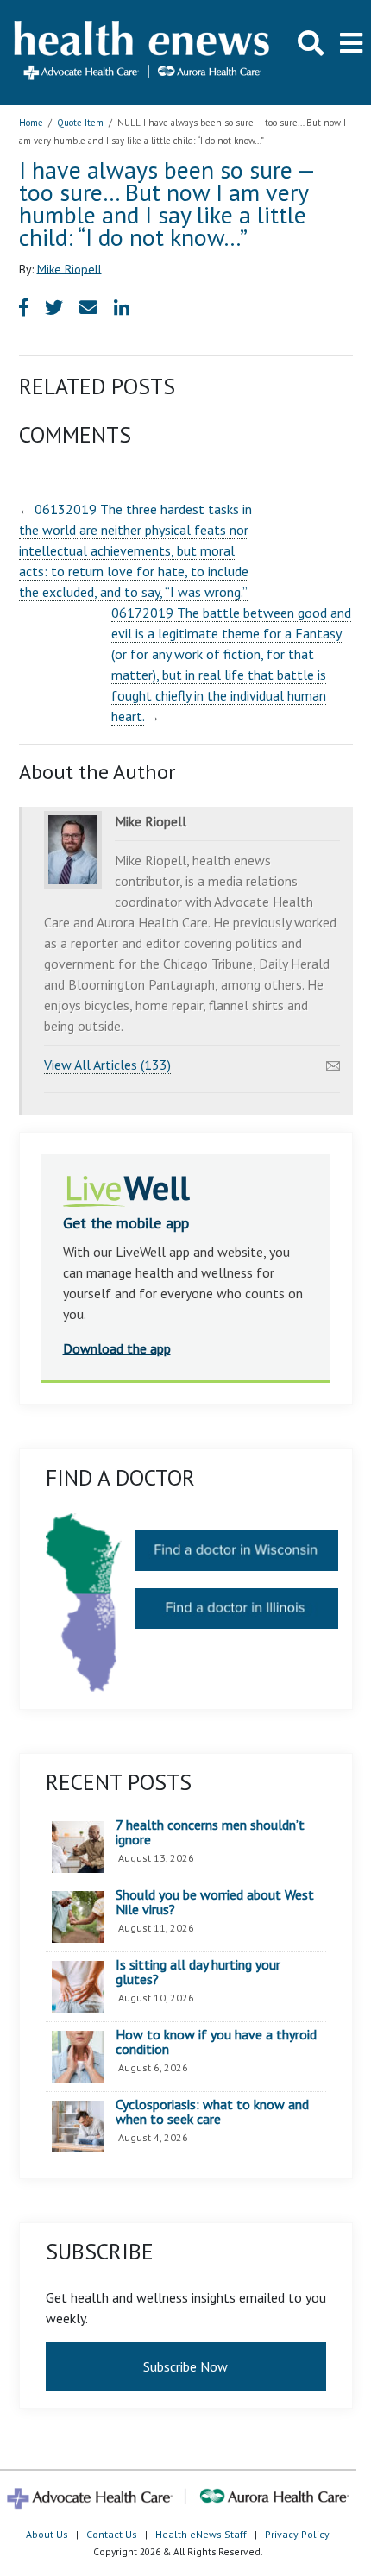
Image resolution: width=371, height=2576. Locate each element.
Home (31, 123)
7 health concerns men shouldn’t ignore (210, 1833)
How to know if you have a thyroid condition (216, 2042)
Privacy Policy (297, 2534)
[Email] (333, 1061)
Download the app (117, 1348)
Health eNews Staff (201, 2534)
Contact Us (112, 2534)
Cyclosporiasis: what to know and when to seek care (212, 2112)
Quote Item (80, 123)
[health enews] (143, 52)
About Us (47, 2534)
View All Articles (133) (107, 1065)
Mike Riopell (69, 268)
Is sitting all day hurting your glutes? (198, 1973)
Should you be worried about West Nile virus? (215, 1903)
